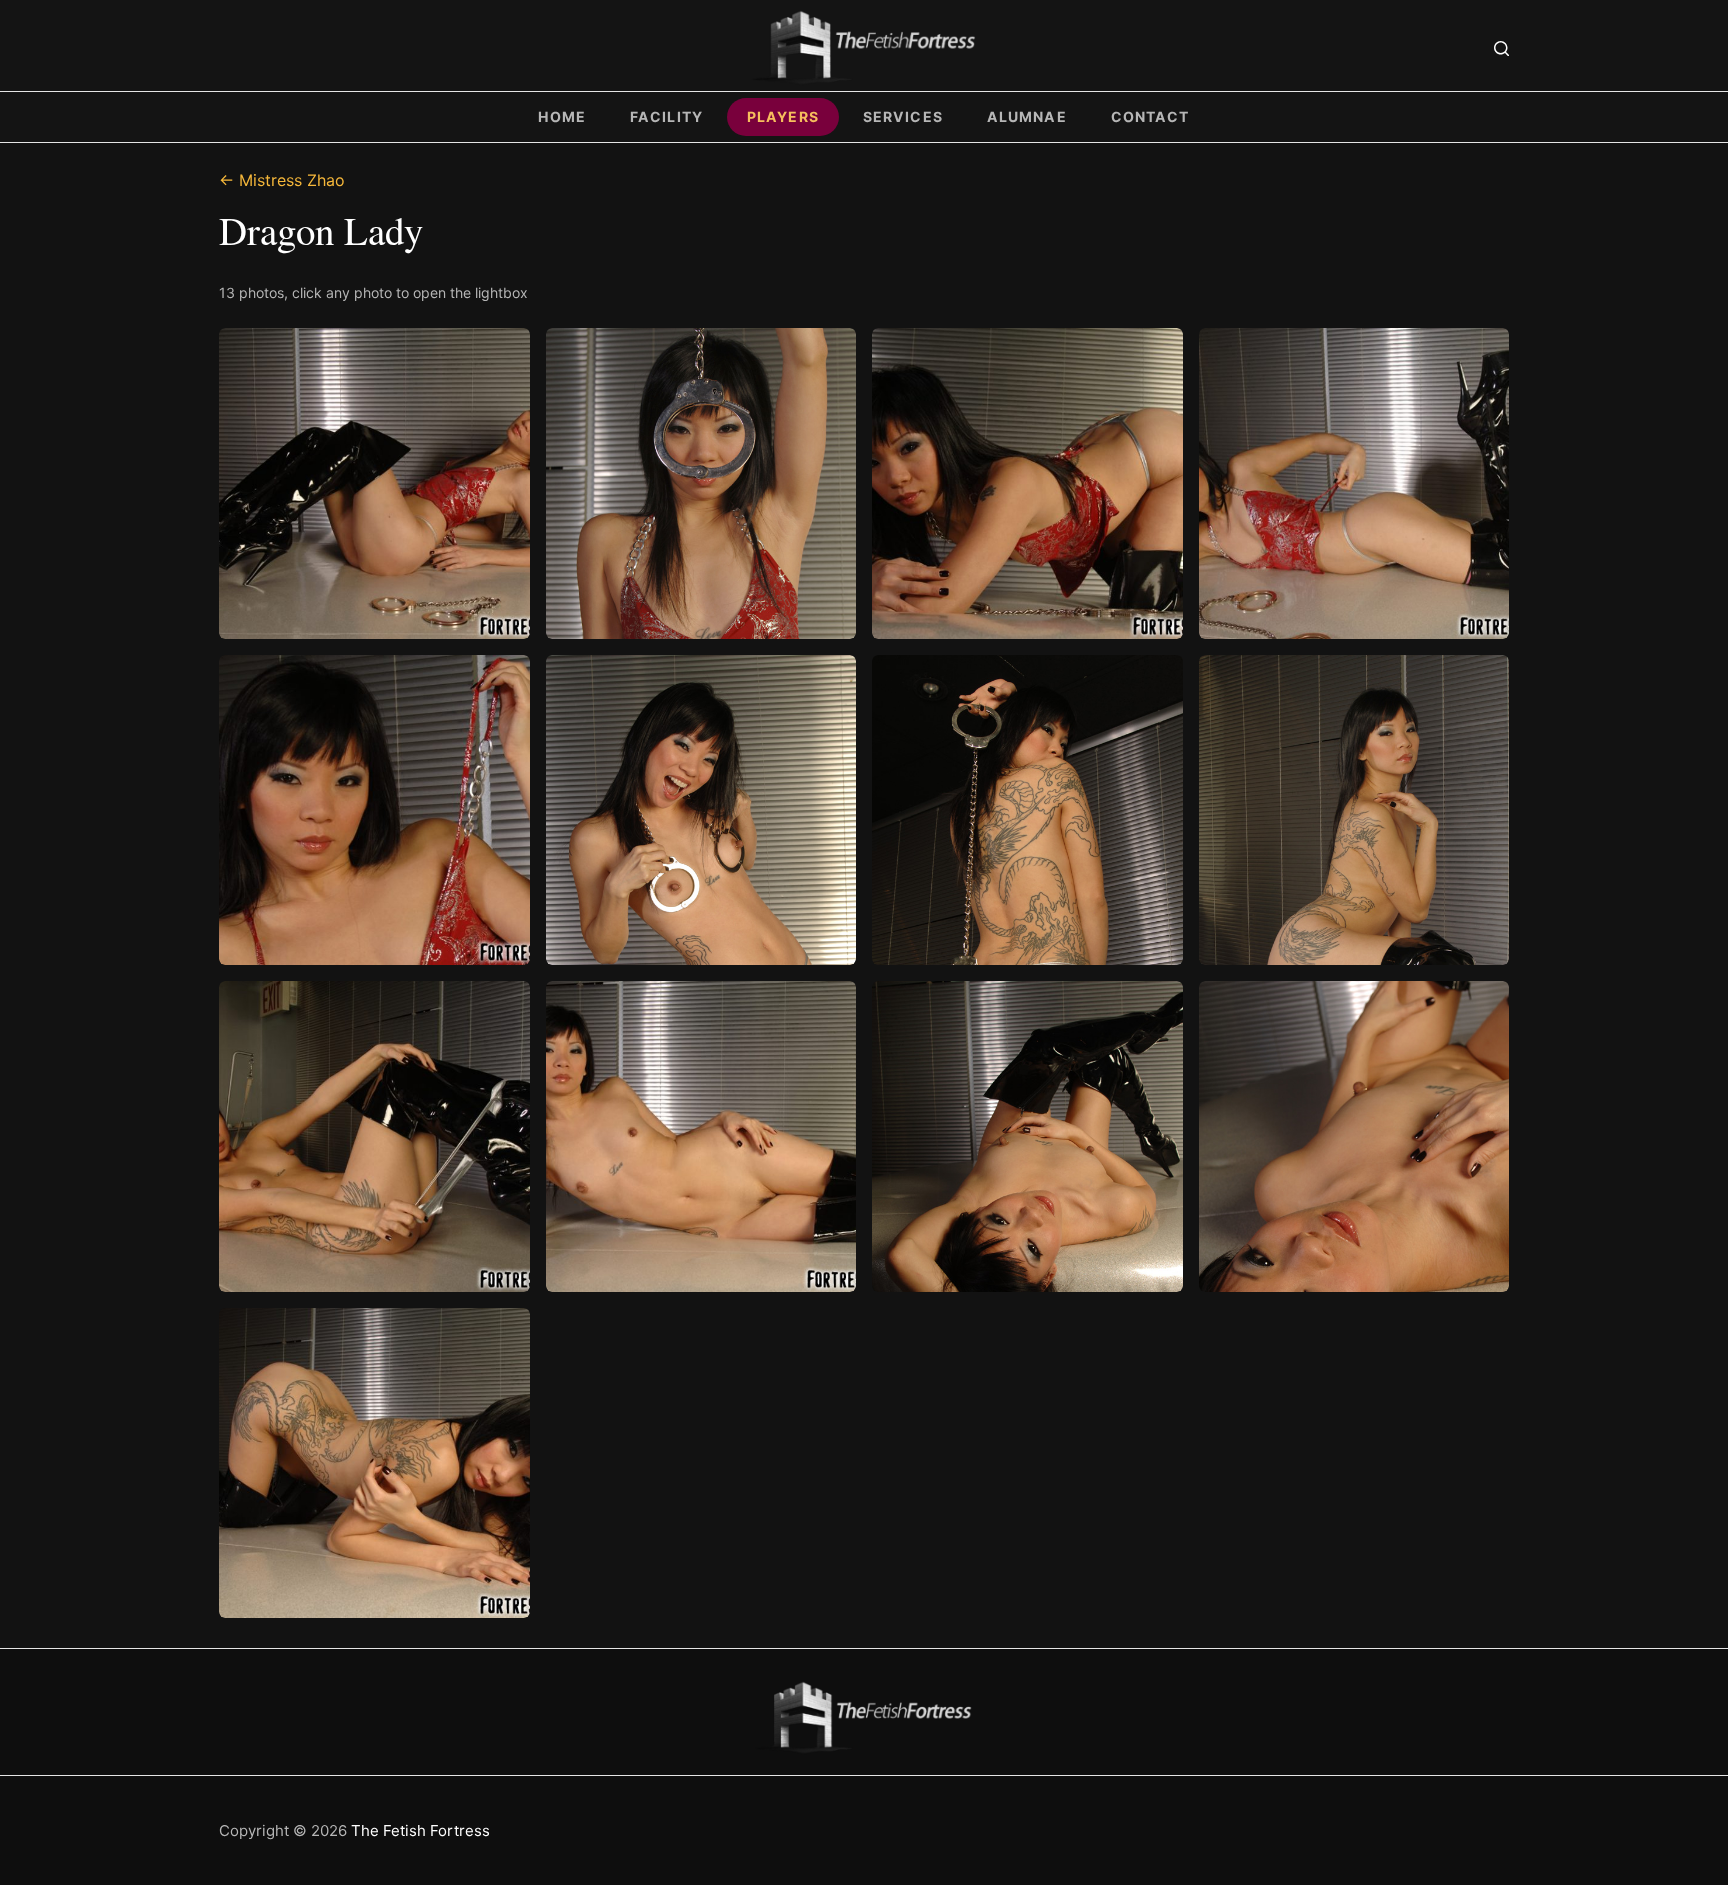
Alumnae (1027, 116)
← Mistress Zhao (282, 180)
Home (562, 116)
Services (903, 116)
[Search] (1501, 48)
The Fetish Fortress (420, 1830)
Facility (666, 116)
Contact (1150, 116)
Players (783, 116)
